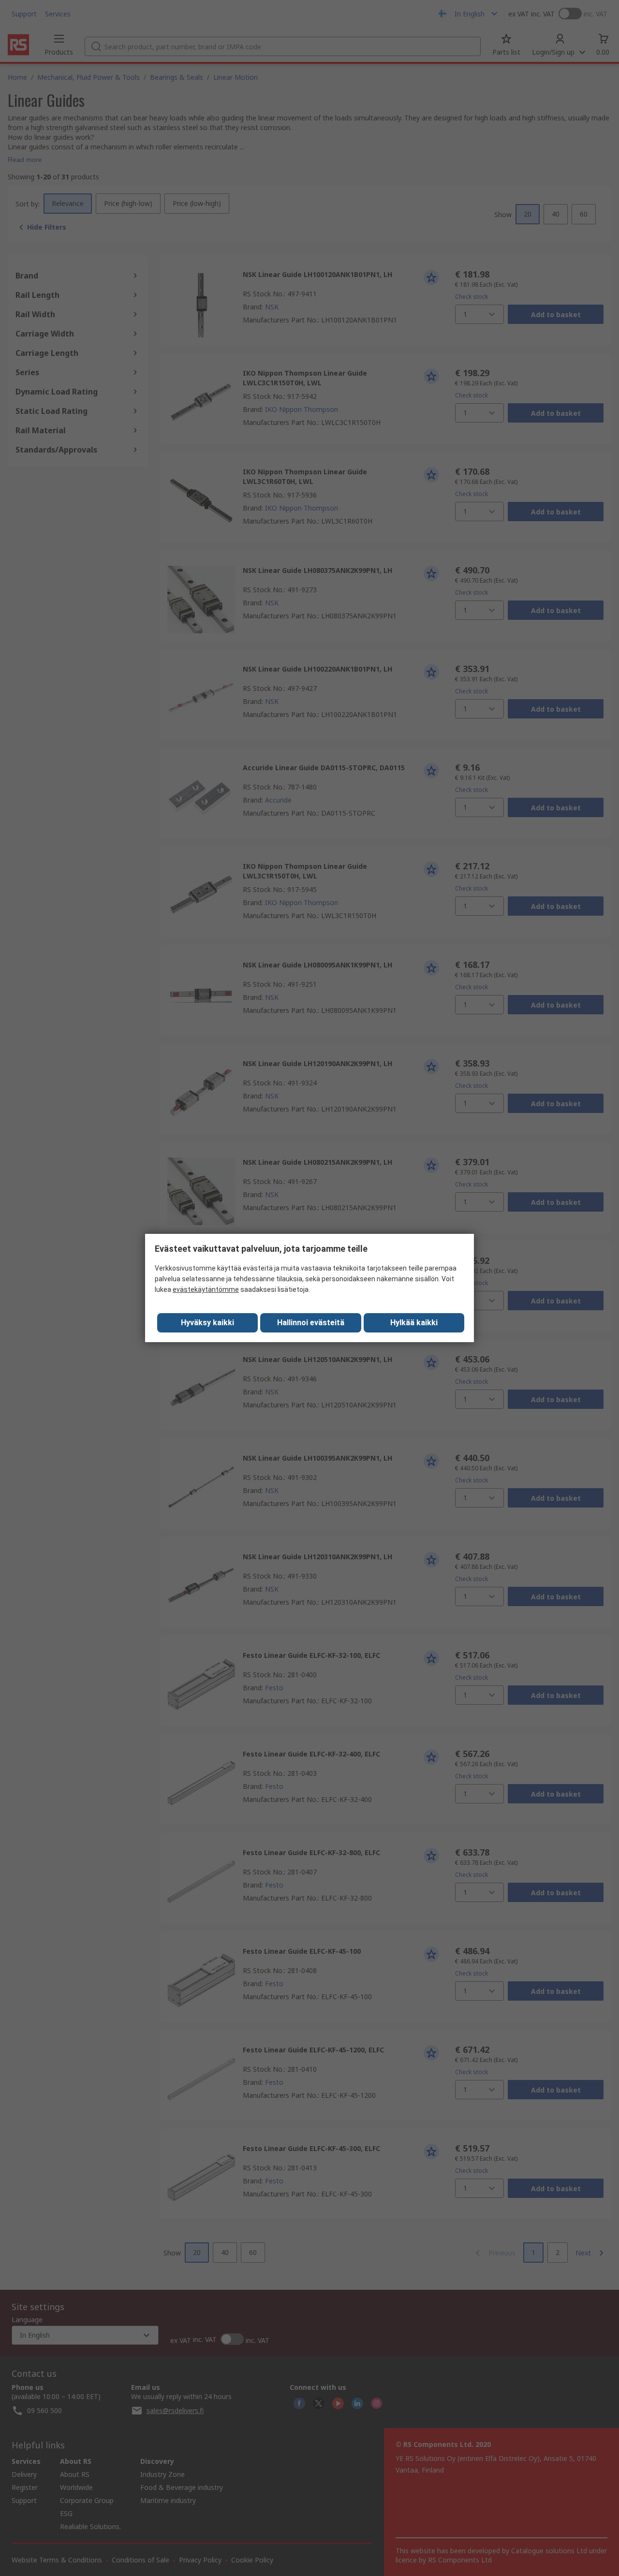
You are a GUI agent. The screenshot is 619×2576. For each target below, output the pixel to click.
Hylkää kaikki (414, 1323)
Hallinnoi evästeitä (311, 1323)
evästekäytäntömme (206, 1289)
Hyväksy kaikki (207, 1323)
